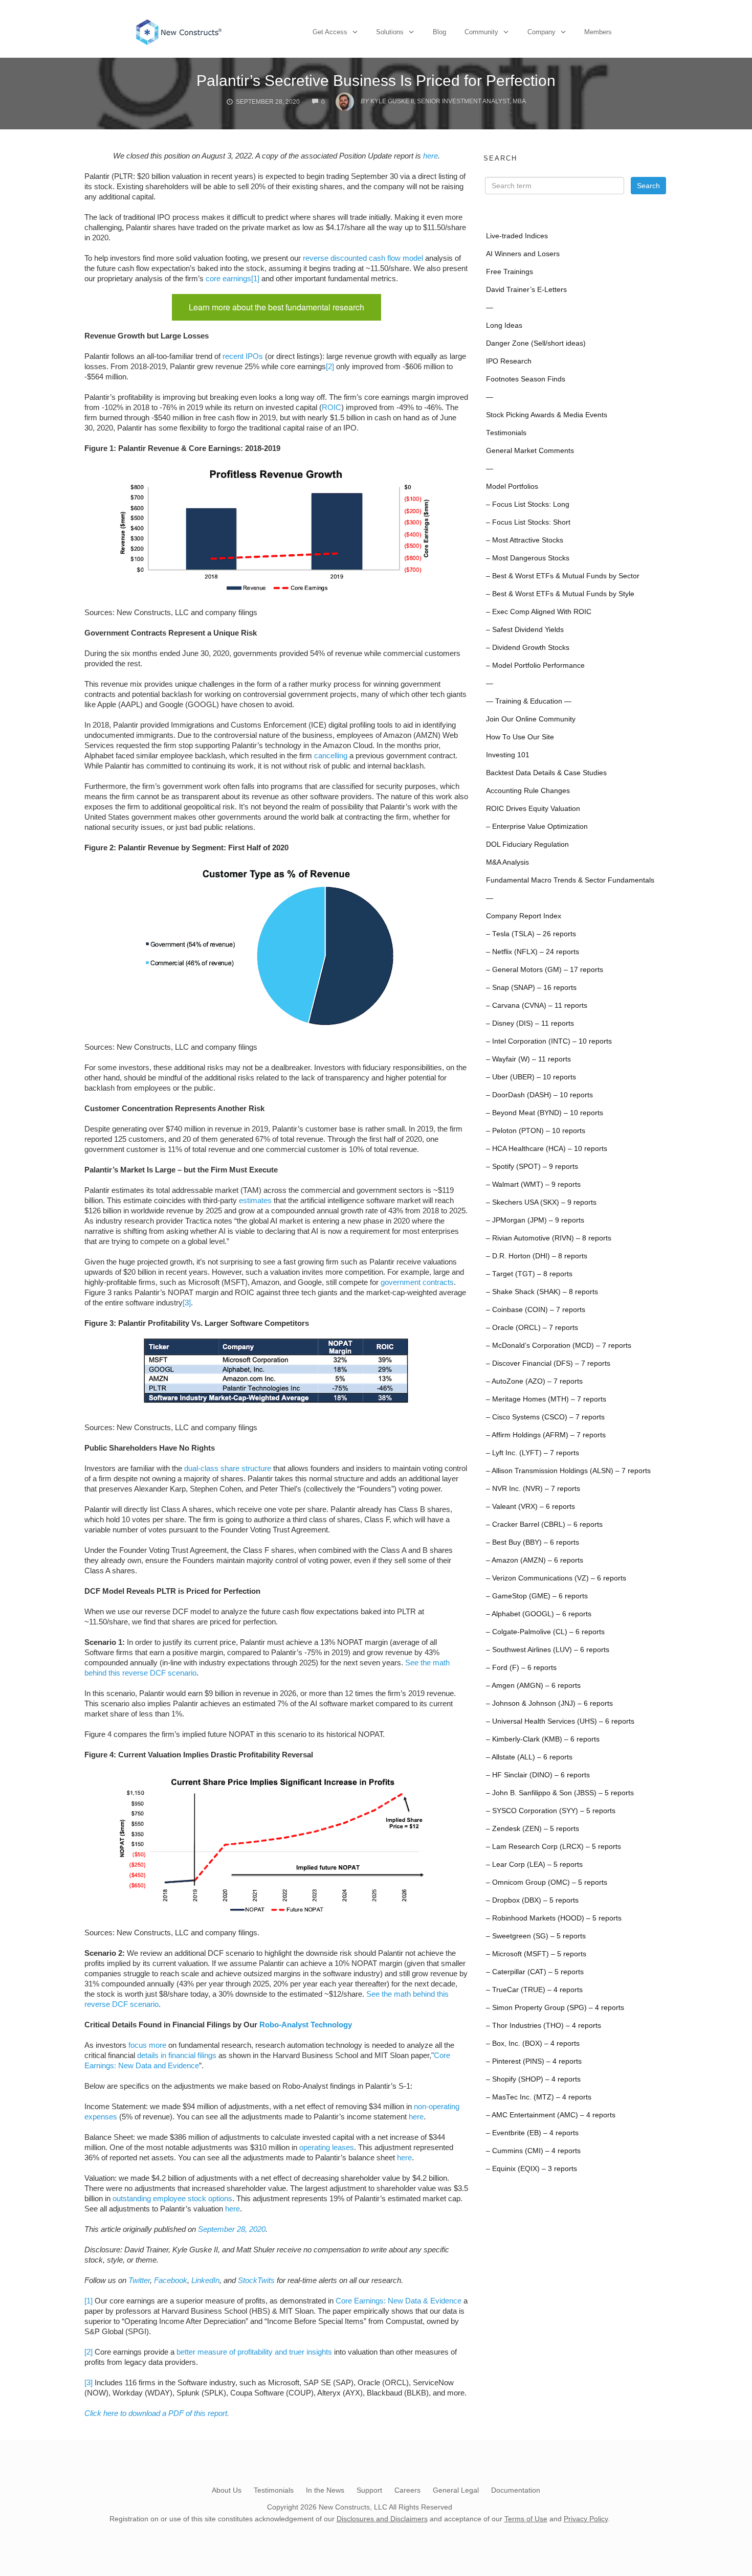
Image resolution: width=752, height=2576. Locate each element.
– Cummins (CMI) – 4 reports (533, 2151)
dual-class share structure (228, 1468)
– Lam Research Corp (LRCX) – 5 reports (554, 1847)
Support (369, 2490)
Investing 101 (508, 755)
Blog (439, 32)
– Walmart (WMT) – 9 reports (533, 1184)
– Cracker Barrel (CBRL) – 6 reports (544, 1524)
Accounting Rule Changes (528, 791)
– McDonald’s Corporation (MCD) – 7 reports (559, 1346)
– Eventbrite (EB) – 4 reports (532, 2133)
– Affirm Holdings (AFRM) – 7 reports (546, 1435)
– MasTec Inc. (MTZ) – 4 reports (539, 2097)
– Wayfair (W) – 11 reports (528, 1059)
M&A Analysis (507, 862)
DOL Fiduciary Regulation (527, 844)
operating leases (327, 2147)
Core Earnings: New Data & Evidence (399, 2301)
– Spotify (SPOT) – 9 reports (532, 1167)
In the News (325, 2490)
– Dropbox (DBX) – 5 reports (532, 1900)
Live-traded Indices (517, 236)
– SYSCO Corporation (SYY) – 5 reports (551, 1811)
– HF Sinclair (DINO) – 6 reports (538, 1775)
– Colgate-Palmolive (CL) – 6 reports (545, 1632)
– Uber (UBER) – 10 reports (531, 1077)
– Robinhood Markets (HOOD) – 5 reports (554, 1918)
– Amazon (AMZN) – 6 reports (535, 1560)
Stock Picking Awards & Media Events (547, 415)
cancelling (331, 755)
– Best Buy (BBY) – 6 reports (533, 1542)
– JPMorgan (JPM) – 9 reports (535, 1220)
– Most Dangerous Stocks (528, 558)
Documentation (516, 2490)
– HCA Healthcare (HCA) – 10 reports (547, 1149)
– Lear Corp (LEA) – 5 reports (534, 1865)
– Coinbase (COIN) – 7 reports (536, 1310)
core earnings (228, 278)
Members (598, 32)
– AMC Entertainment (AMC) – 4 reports (551, 2115)
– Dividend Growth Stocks (528, 648)
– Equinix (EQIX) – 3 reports (532, 2169)
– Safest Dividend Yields (525, 630)
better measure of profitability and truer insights (254, 2352)
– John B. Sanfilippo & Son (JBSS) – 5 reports (560, 1793)
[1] (255, 278)
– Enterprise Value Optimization (537, 827)
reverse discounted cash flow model (363, 258)
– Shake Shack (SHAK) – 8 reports (542, 1292)
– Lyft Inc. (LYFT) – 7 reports (533, 1453)
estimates (255, 1200)
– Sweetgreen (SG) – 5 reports (536, 1936)
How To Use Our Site (520, 737)
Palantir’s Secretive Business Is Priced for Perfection (376, 81)
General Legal (456, 2490)
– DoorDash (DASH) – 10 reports (539, 1095)
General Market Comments (530, 451)
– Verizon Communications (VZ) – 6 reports (556, 1578)
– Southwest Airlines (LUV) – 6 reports (548, 1650)
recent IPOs (243, 356)
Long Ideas (504, 325)
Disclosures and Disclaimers (382, 2519)
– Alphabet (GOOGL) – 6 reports (539, 1614)
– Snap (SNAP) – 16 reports (531, 988)
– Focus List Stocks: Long (528, 504)
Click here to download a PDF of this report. (157, 2413)
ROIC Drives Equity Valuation (533, 809)
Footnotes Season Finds (526, 379)
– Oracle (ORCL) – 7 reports (532, 1328)
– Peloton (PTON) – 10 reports (536, 1131)
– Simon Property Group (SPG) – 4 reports (555, 2008)
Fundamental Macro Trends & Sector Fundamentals (570, 880)
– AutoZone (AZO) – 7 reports (534, 1381)
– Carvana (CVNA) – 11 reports (537, 1005)
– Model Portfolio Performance (535, 665)
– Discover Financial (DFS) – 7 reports (548, 1363)
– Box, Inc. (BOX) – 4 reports (533, 2043)
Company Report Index (524, 916)
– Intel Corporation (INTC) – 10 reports (549, 1041)
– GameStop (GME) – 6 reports (537, 1596)
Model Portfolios (512, 487)
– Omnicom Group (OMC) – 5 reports (547, 1882)
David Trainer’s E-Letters (526, 290)
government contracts (417, 1282)
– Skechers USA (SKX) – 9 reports (541, 1202)
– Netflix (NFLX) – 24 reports (533, 952)
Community (481, 32)
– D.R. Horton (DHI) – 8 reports (537, 1256)
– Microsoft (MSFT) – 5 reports (536, 1954)
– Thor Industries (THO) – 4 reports (544, 2026)
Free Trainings (510, 272)
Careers (407, 2490)
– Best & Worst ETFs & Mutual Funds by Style (560, 594)
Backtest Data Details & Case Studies (546, 773)
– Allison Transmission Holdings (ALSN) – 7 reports (568, 1471)
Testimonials (506, 433)
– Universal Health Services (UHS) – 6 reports (560, 1721)
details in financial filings (177, 2055)
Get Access (330, 32)
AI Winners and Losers (523, 254)
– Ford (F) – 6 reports (521, 1668)
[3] (187, 1303)
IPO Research (509, 361)
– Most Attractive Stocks (525, 540)
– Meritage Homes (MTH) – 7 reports (546, 1399)
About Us (227, 2490)
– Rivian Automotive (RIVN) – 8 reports (549, 1238)
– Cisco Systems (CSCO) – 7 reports (545, 1417)
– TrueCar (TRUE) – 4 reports (534, 1990)
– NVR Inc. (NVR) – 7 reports (533, 1489)
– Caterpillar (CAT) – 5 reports (535, 1972)
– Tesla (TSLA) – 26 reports (531, 934)
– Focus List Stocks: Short (528, 522)
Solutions (390, 32)
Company (541, 32)
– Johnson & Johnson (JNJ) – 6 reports (549, 1703)
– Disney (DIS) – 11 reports (530, 1023)
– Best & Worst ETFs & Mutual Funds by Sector (563, 576)
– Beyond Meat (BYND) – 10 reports (545, 1113)
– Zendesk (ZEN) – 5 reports (533, 1829)
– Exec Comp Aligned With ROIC (539, 612)
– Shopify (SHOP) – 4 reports (533, 2079)
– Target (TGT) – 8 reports (529, 1274)
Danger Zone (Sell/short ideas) (536, 343)
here (430, 156)
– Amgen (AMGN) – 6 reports (533, 1686)
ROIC (331, 407)
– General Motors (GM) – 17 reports (545, 970)
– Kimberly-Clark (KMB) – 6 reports (543, 1739)
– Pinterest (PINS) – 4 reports (534, 2061)
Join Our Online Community (531, 719)
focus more (147, 2045)
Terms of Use (526, 2519)
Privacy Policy (586, 2519)
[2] (330, 366)
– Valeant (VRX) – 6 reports (530, 1507)
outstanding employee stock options (172, 2198)
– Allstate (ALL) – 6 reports (529, 1757)
